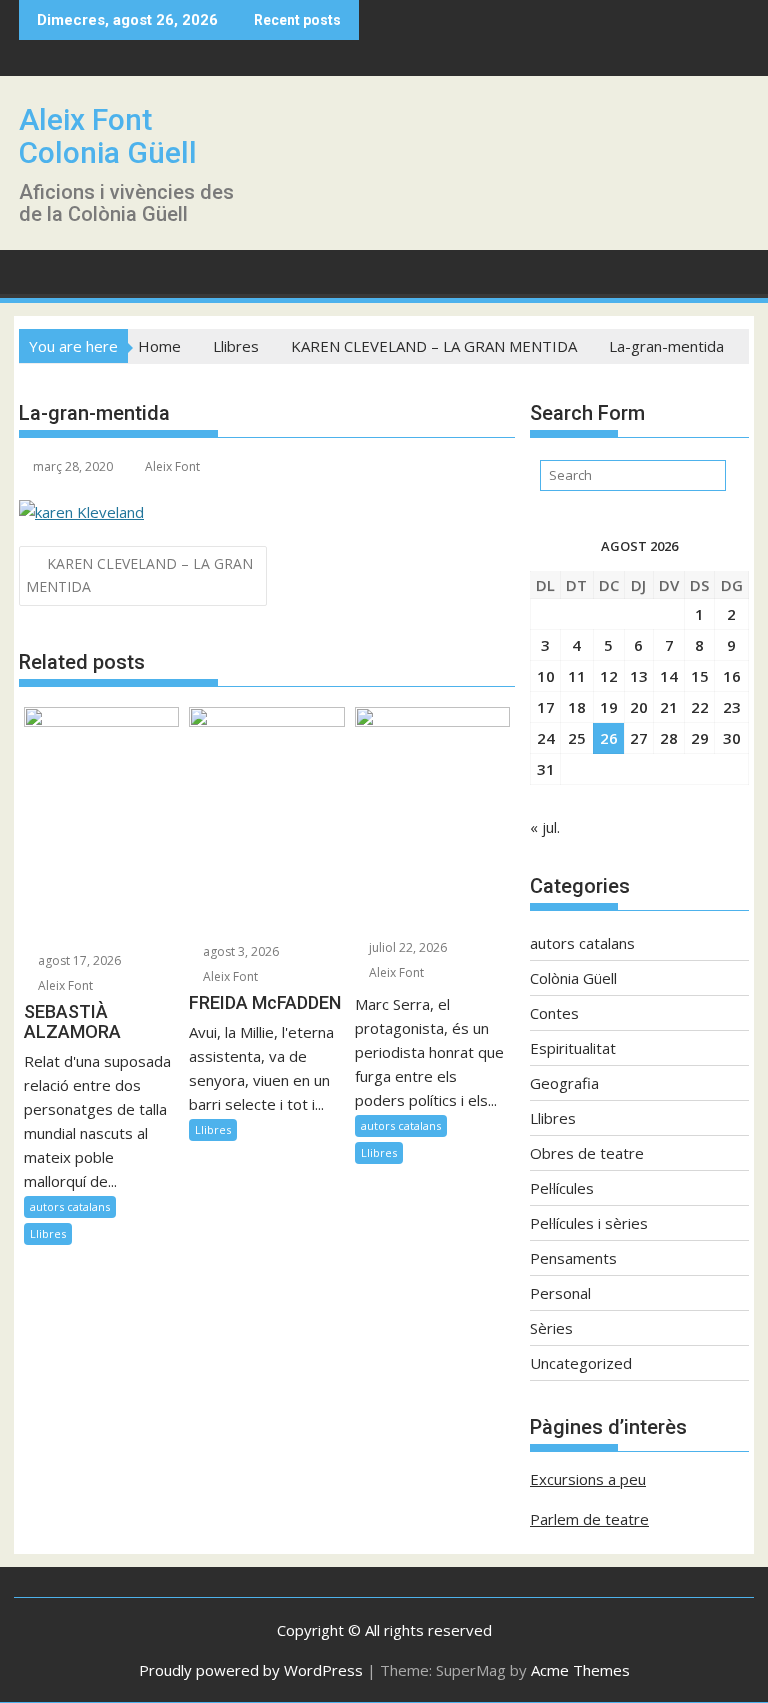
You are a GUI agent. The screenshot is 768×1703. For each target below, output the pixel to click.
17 (546, 707)
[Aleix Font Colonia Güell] (38, 270)
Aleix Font (172, 466)
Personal (560, 1293)
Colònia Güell (573, 978)
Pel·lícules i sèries (589, 1223)
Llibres (48, 1233)
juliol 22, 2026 (406, 947)
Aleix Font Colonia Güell (108, 136)
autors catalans (70, 1206)
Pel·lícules (562, 1188)
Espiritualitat (573, 1048)
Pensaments (573, 1258)
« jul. (545, 827)
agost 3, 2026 (239, 951)
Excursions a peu (588, 1479)
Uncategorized (581, 1363)
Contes (554, 1013)
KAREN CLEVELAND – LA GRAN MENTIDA (139, 575)
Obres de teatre (587, 1153)
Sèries (551, 1328)
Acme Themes (580, 1670)
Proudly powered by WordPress (251, 1670)
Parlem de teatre (589, 1519)
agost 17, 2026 (78, 960)
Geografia (564, 1083)
